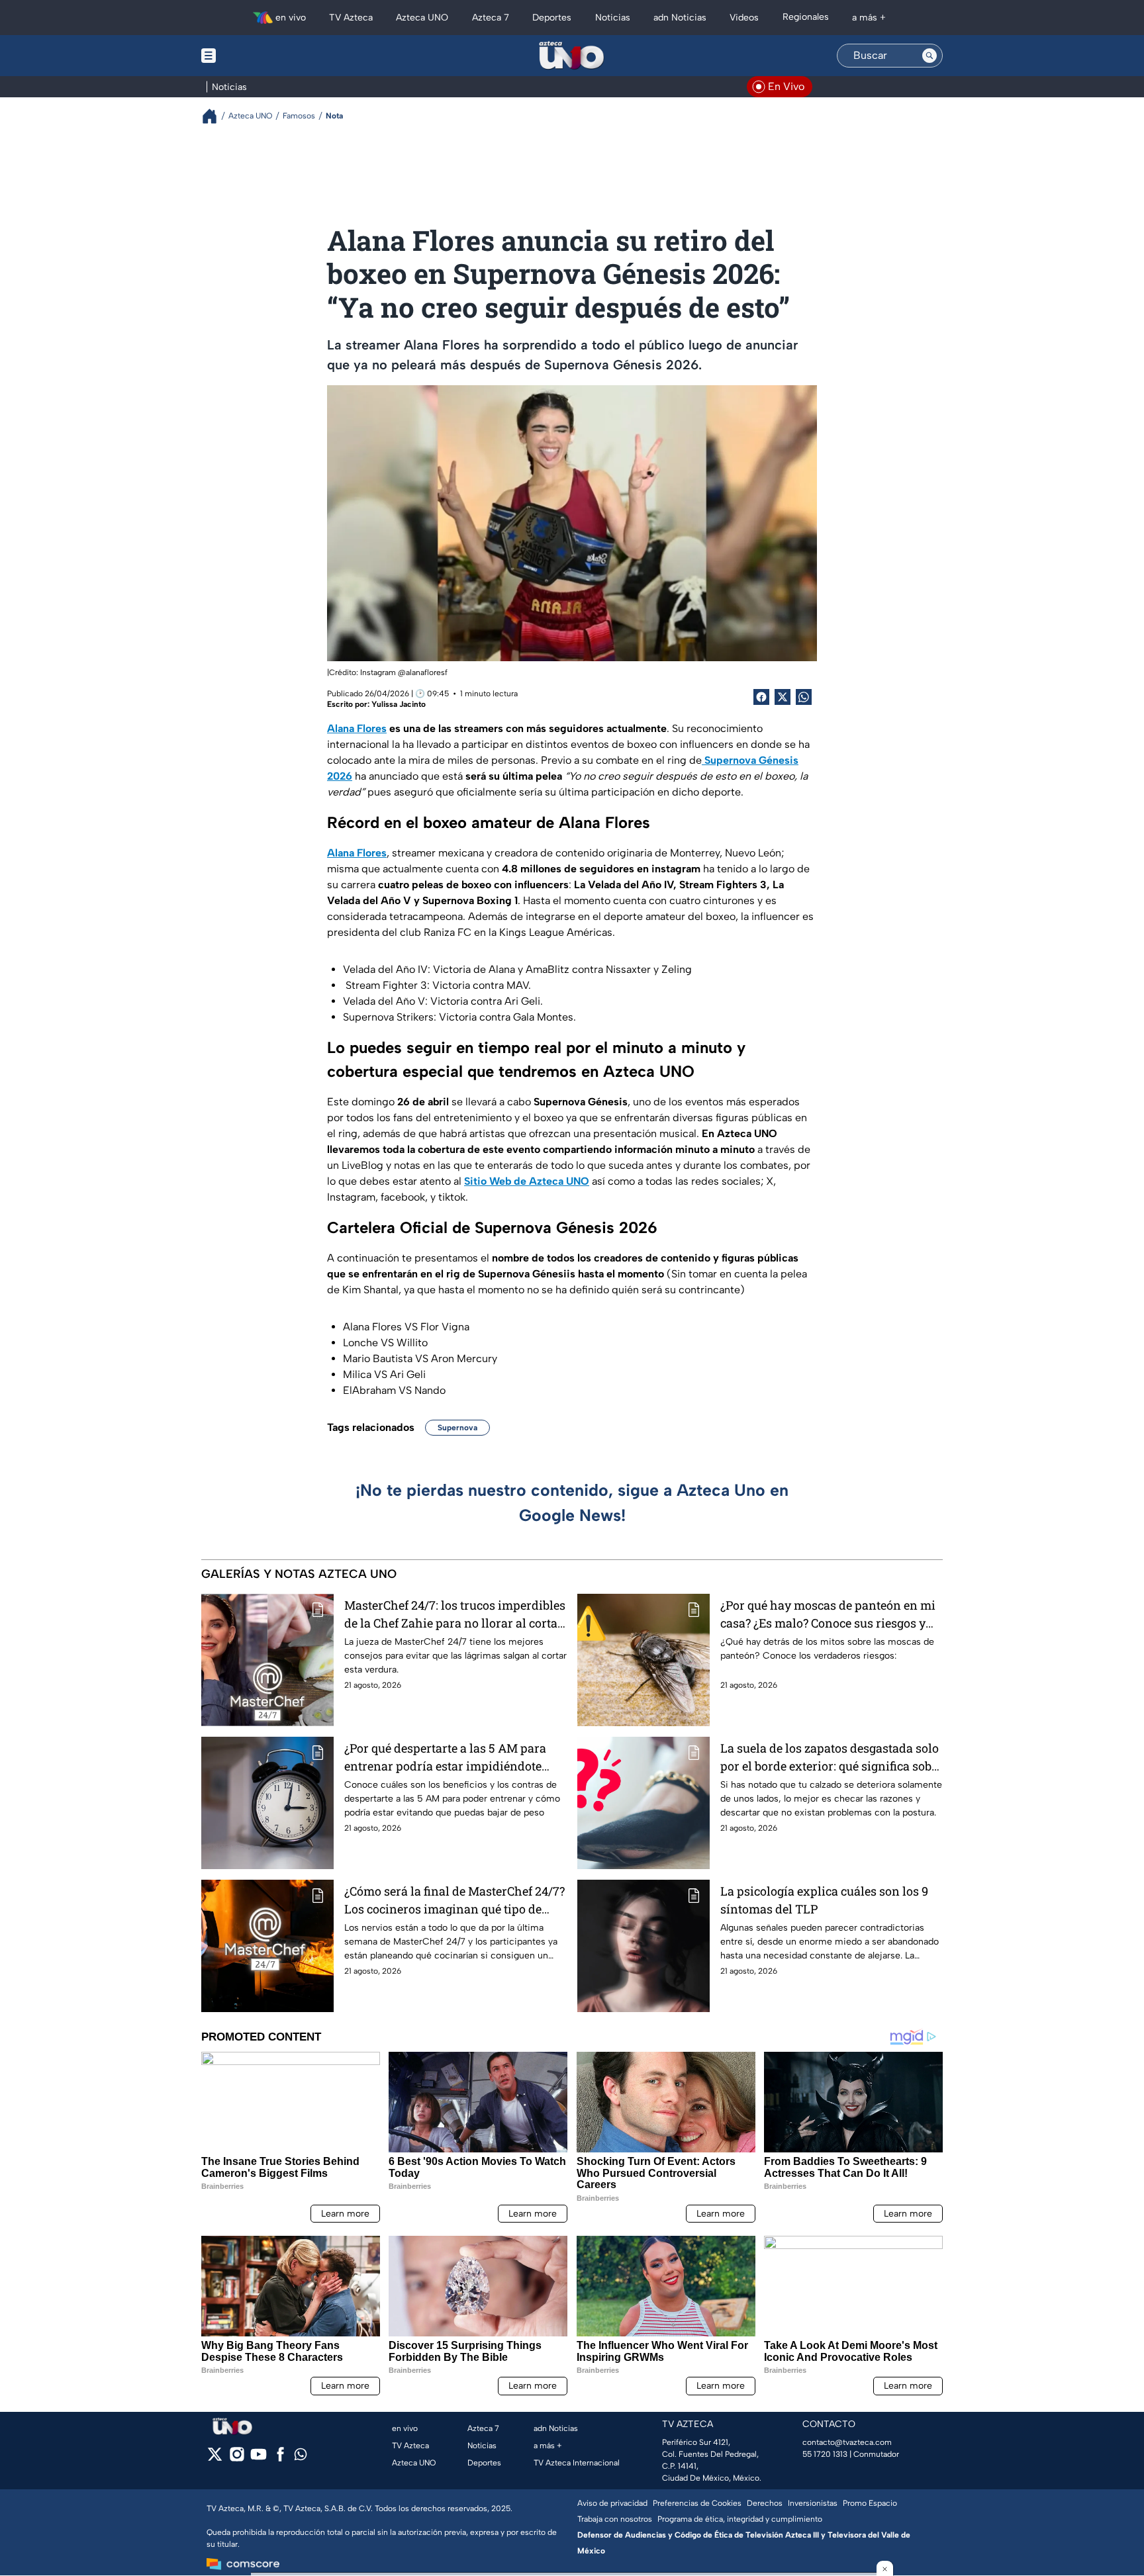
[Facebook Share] (761, 697)
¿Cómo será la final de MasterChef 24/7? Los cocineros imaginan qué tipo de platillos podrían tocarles (454, 1901)
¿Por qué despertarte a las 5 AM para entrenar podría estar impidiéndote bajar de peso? (445, 1758)
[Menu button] (254, 56)
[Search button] (930, 56)
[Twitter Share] (783, 697)
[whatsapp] (301, 2457)
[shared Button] (804, 697)
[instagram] (237, 2459)
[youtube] (259, 2459)
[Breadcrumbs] (215, 116)
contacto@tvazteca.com (847, 2442)
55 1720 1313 (825, 2454)
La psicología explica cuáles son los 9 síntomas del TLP (824, 1900)
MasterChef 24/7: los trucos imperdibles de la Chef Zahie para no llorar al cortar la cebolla (455, 1615)
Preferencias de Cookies (697, 2503)
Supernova (457, 1428)
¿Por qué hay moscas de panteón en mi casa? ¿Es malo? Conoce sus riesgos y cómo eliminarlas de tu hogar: (828, 1615)
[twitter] (215, 2459)
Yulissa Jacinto (399, 704)
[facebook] (280, 2459)
